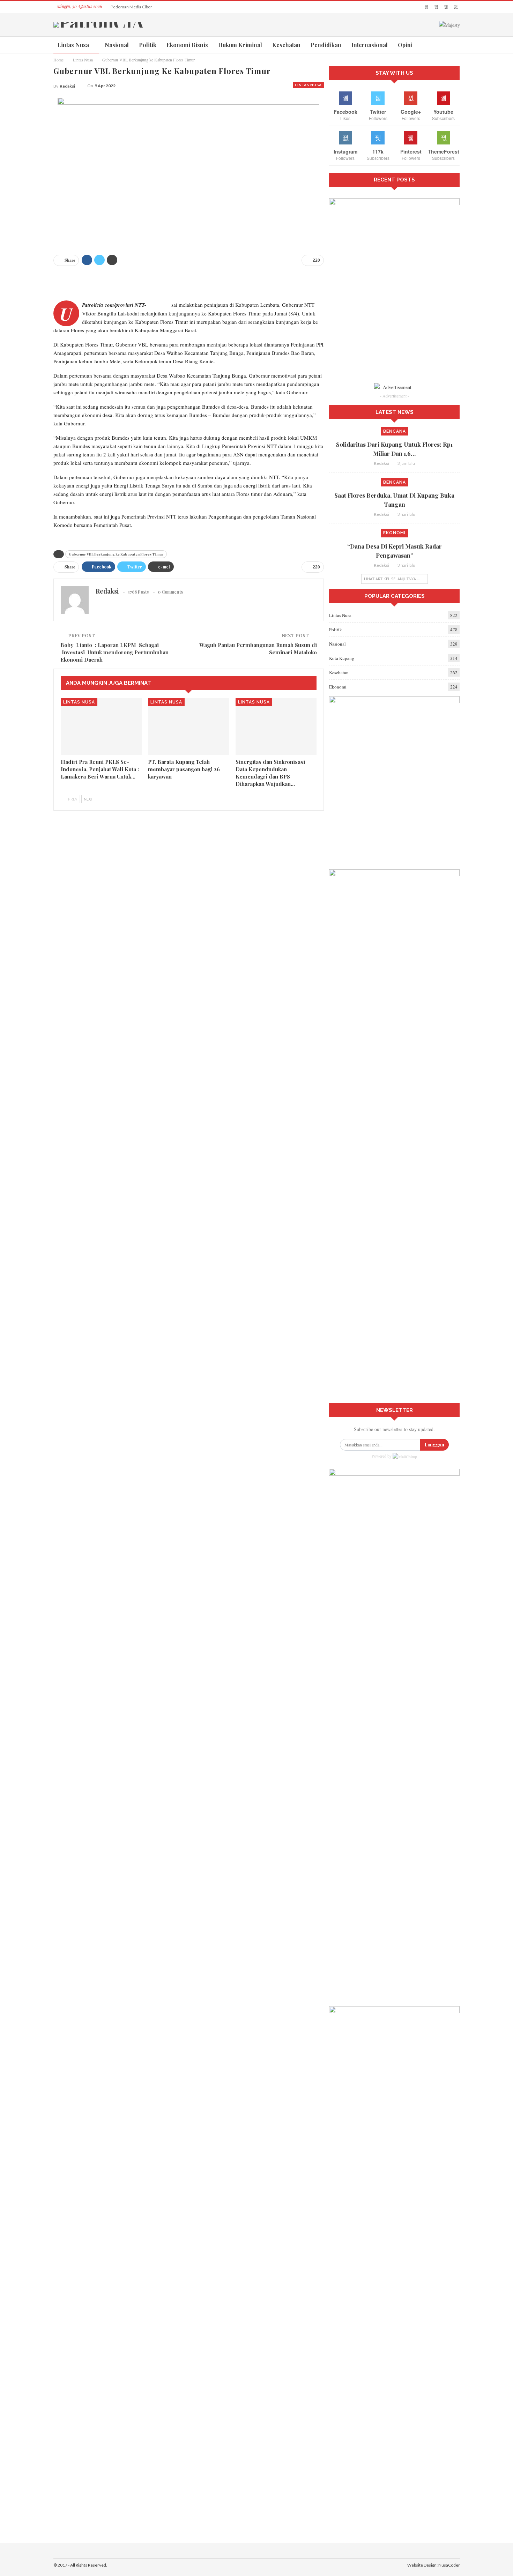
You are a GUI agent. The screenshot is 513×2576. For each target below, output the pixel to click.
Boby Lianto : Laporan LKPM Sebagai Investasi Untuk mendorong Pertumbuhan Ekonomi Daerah (115, 652)
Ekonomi (394, 533)
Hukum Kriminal (240, 45)
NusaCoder (449, 2565)
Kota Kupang (342, 658)
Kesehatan (286, 45)
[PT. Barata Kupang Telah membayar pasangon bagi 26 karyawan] (189, 726)
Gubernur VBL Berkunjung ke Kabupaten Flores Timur (116, 554)
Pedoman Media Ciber (131, 7)
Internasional (370, 45)
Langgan (434, 1445)
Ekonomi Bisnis (187, 45)
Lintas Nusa (73, 45)
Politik (148, 45)
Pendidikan (326, 45)
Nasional (117, 45)
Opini (405, 45)
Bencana (395, 431)
